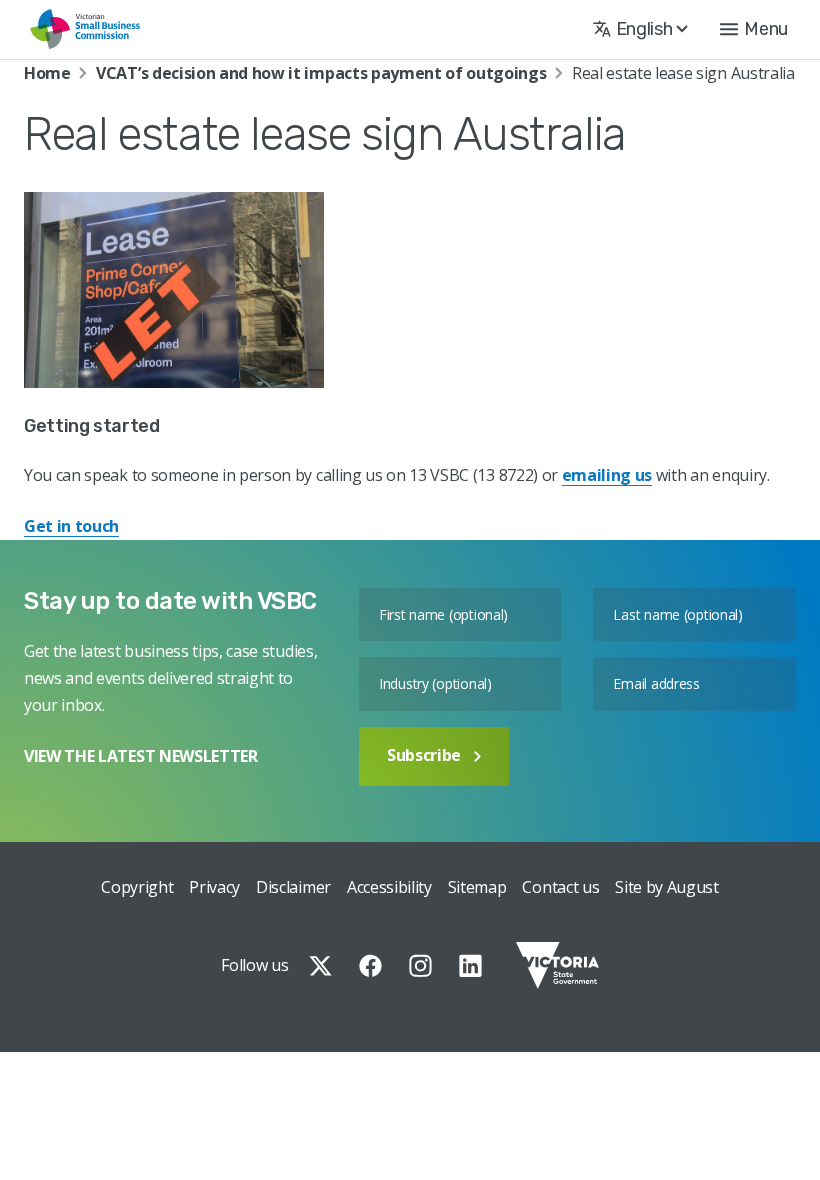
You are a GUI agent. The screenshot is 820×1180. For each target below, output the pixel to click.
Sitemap (477, 887)
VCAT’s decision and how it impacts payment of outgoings (321, 73)
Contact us (560, 887)
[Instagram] (420, 966)
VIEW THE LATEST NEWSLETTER (141, 756)
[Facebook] (370, 966)
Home (47, 73)
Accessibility (389, 887)
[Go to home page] (85, 29)
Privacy (214, 887)
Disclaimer (293, 887)
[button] (754, 29)
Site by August (667, 887)
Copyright (137, 887)
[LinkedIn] (470, 966)
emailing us (607, 475)
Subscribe (424, 755)
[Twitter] (320, 966)
